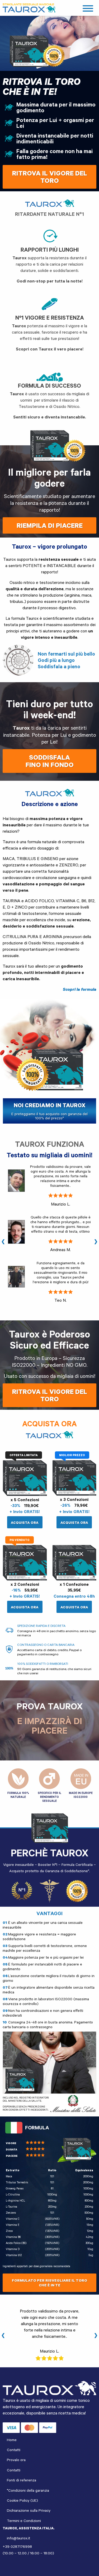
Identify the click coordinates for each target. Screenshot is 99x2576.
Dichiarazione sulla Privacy (29, 2510)
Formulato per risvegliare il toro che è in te (49, 2283)
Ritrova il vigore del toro (50, 1395)
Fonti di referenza (22, 2480)
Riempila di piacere (50, 525)
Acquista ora (25, 1523)
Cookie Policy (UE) (22, 2500)
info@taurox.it (18, 2538)
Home (12, 2440)
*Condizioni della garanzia (28, 2490)
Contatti (14, 2450)
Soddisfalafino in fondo (50, 761)
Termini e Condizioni (24, 2521)
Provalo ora (16, 2460)
